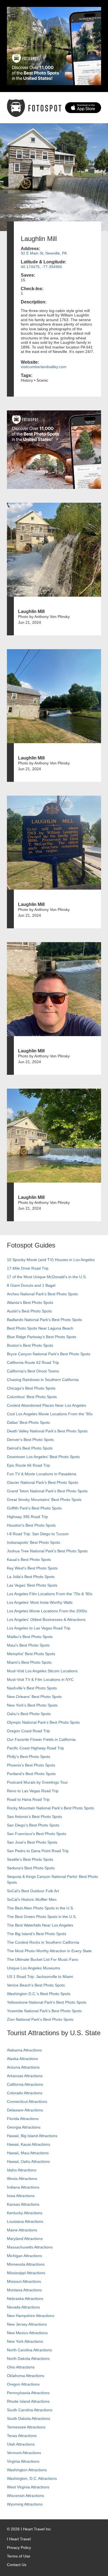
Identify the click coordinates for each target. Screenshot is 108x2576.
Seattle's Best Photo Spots (30, 1859)
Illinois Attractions (22, 2179)
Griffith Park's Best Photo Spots (34, 1508)
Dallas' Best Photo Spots (28, 1422)
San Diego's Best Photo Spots (33, 1825)
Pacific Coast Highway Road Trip (35, 1748)
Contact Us (17, 2565)
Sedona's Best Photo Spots (31, 1868)
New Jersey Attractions (27, 2324)
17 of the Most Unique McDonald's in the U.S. (47, 1277)
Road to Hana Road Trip (28, 1799)
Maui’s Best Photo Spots (28, 1645)
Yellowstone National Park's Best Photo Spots (47, 2002)
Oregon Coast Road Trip (28, 1731)
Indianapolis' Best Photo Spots (34, 1542)
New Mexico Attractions (27, 2333)
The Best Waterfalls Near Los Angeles (40, 1925)
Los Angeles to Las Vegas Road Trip (39, 1628)
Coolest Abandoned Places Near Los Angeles (47, 1405)
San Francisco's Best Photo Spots (37, 1834)
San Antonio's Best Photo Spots (34, 1817)
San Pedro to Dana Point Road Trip (38, 1851)
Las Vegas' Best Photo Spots (32, 1585)
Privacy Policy (19, 2548)
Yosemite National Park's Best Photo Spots (44, 2011)
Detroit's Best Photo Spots (30, 1448)
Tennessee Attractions (26, 2427)
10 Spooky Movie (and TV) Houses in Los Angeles (51, 1260)
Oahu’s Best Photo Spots (29, 1714)
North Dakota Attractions (28, 2359)
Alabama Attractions (24, 2050)
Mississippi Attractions (26, 2273)
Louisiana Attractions (25, 2221)
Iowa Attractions (21, 2196)
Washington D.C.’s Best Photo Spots (39, 1994)
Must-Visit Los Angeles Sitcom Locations (42, 1671)
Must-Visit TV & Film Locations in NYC (40, 1679)
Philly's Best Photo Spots (29, 1757)
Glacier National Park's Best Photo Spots (43, 1482)
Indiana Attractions (23, 2187)
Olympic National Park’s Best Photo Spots (43, 1722)
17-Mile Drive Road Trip (28, 1268)
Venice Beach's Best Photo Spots (36, 1985)
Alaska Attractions (22, 2059)
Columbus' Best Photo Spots (32, 1397)
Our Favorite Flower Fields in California (41, 1739)
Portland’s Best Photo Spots (31, 1774)
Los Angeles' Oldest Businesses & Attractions (46, 1620)
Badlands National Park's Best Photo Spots (44, 1320)
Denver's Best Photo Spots (30, 1440)
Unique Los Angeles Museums (34, 1968)
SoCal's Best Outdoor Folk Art (33, 1891)
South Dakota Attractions (29, 2418)
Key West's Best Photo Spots (32, 1568)
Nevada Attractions (23, 2307)
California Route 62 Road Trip (33, 1362)
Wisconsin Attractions (25, 2496)
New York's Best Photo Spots (32, 1705)
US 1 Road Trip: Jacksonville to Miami (40, 1977)
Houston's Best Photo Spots (31, 1525)
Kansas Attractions (23, 2204)
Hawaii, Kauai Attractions (29, 2144)
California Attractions (25, 2084)
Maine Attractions (22, 2230)
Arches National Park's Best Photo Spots (42, 1294)
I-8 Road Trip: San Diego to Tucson (38, 1534)
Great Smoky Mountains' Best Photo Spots (44, 1500)
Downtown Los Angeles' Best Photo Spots (43, 1457)
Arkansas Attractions (25, 2076)
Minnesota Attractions (26, 2264)
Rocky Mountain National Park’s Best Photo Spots (50, 1808)
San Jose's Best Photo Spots (32, 1842)
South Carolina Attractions (30, 2410)
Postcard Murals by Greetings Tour (37, 1782)
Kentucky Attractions (25, 2213)
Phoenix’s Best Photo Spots (31, 1765)
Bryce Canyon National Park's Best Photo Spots (49, 1354)
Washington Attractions (27, 2470)
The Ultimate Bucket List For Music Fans (43, 1959)
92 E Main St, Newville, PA (44, 253)
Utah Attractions (21, 2444)
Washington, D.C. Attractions (32, 2478)
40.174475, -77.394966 (41, 267)
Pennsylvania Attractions (28, 2393)
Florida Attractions (23, 2119)
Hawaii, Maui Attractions (28, 2153)
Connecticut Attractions (27, 2101)
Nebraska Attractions (25, 2299)
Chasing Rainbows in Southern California (43, 1380)
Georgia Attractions (24, 2127)
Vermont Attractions (24, 2453)
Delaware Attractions (25, 2110)
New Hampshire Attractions (31, 2316)
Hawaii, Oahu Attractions (28, 2161)
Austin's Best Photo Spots (29, 1311)
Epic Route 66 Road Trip (28, 1465)
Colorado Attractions (25, 2093)
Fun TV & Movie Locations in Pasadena (42, 1474)
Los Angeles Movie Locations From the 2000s (47, 1611)
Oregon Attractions (23, 2384)
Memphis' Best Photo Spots (31, 1654)
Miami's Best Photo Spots (29, 1662)
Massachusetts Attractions (30, 2247)
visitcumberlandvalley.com (44, 367)
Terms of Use (19, 2556)
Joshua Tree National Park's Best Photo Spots (47, 1551)
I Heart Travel (19, 2539)
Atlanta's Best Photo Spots (30, 1303)
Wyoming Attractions (25, 2504)
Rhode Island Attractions (28, 2401)
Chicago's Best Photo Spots (31, 1388)
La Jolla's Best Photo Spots (31, 1577)
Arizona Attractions (23, 2067)
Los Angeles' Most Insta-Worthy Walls (40, 1602)
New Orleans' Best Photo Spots (34, 1697)
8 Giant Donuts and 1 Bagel (31, 1285)
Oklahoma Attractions (26, 2376)
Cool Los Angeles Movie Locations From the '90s (50, 1414)
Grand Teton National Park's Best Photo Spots (47, 1491)
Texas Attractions (22, 2436)
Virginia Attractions (23, 2461)
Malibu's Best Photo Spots (30, 1637)
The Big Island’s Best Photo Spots (37, 1934)
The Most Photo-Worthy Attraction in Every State (49, 1951)
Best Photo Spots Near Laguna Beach (40, 1328)
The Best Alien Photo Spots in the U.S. (40, 1908)
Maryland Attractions (25, 2239)
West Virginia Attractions (28, 2487)
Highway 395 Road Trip (27, 1517)
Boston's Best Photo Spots (30, 1345)
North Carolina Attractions (29, 2350)
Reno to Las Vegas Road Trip (33, 1791)
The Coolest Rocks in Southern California (43, 1942)
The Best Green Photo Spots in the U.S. (42, 1917)
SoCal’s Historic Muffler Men (32, 1899)
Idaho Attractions (22, 2170)
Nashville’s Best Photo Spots (32, 1688)
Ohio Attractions (21, 2367)
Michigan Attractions (25, 2256)
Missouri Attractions (24, 2281)
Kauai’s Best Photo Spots (29, 1560)
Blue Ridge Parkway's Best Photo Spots (42, 1337)
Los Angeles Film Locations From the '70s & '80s (50, 1594)
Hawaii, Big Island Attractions (32, 2136)
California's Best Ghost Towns (33, 1371)
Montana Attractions (24, 2290)
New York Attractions (25, 2341)
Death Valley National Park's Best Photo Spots (47, 1431)
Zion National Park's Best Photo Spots (40, 2019)
